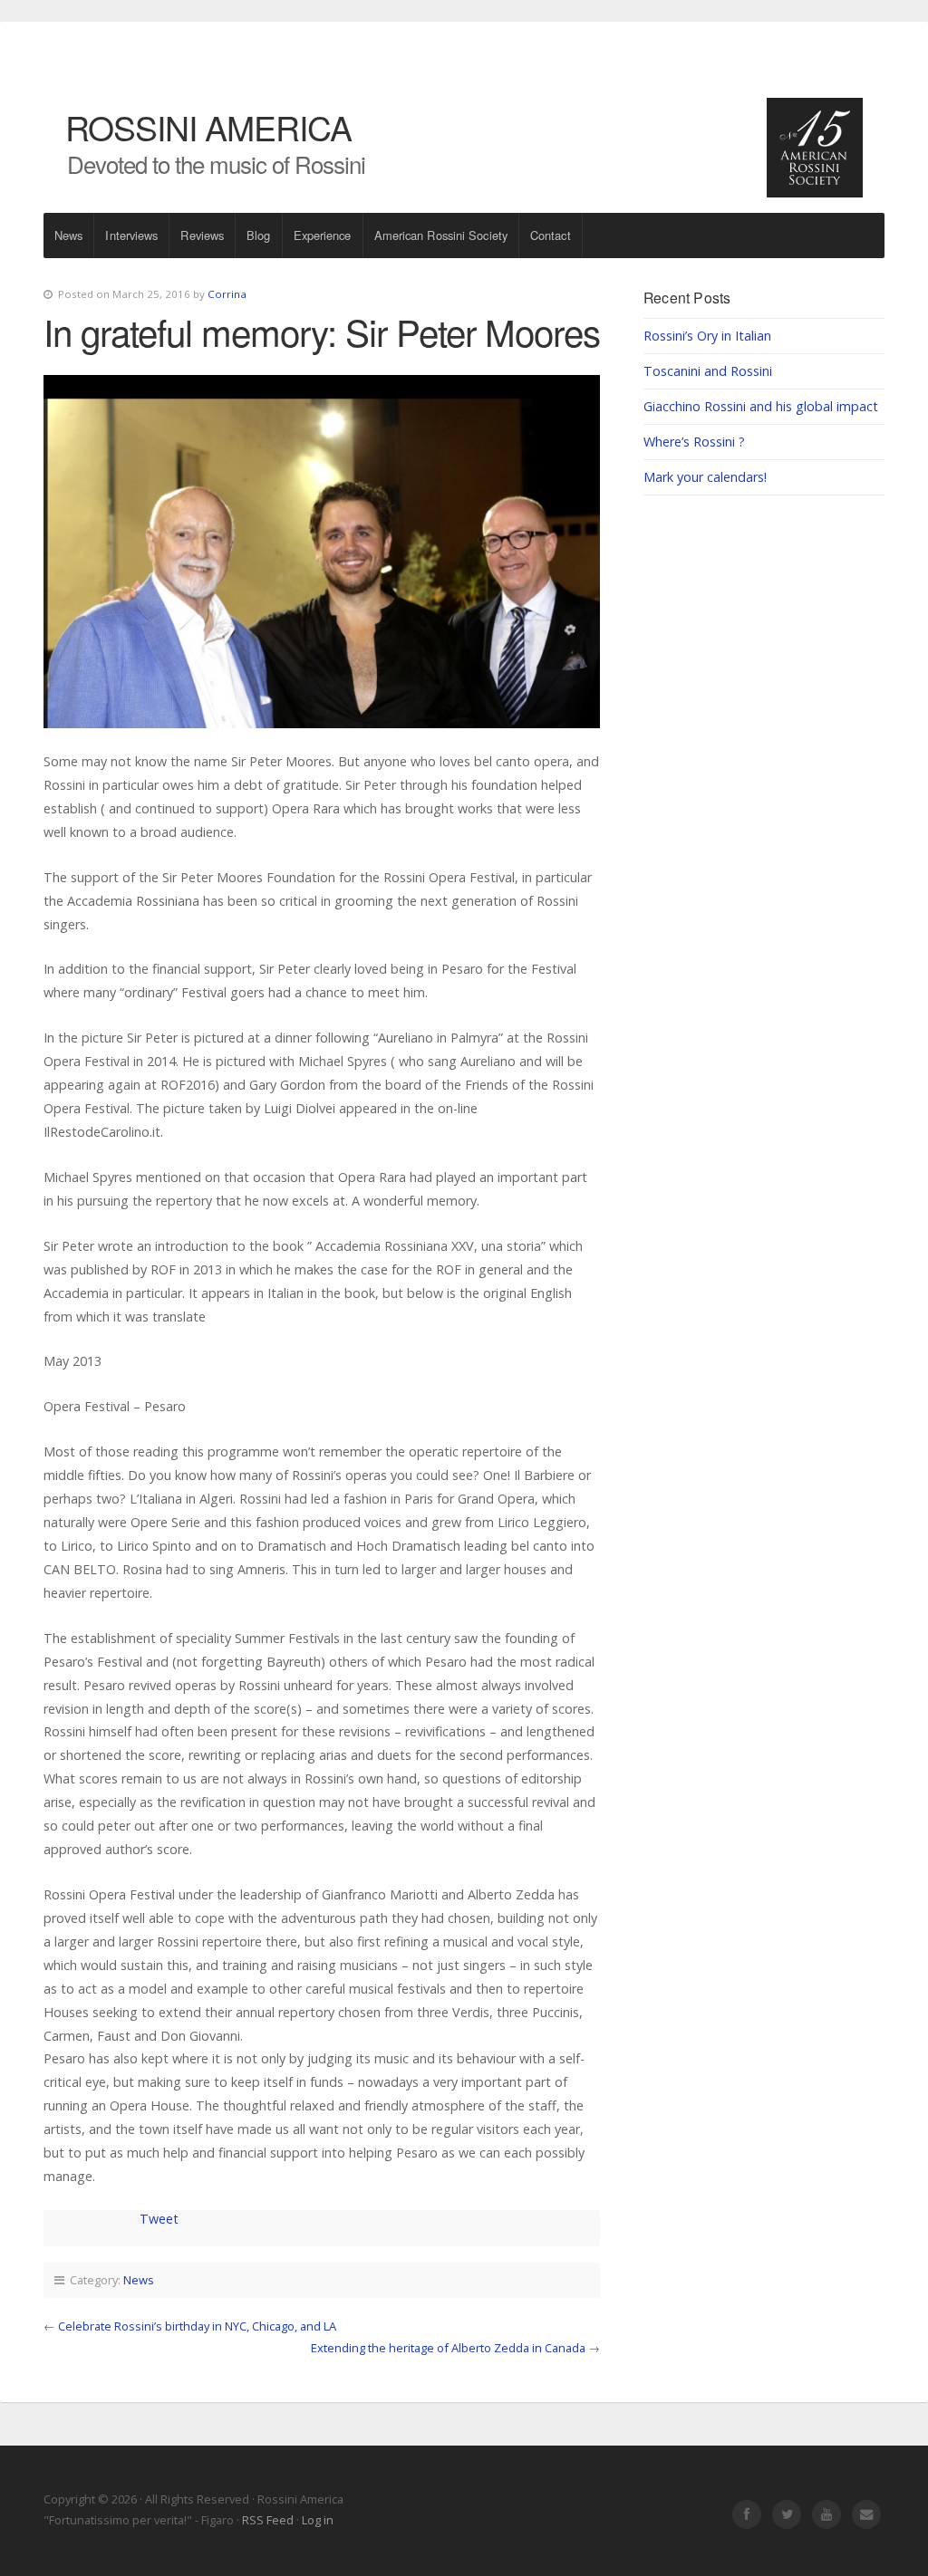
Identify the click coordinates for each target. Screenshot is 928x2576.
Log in (318, 2520)
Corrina (227, 294)
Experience (323, 235)
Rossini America (208, 127)
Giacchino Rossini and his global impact (761, 406)
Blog (258, 235)
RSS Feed (268, 2520)
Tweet (159, 2219)
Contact (551, 235)
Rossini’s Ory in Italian (707, 336)
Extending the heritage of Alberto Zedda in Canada (448, 2348)
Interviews (131, 235)
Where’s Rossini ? (694, 442)
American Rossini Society (441, 235)
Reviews (202, 235)
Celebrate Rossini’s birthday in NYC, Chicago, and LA (197, 2326)
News (68, 235)
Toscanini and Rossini (708, 371)
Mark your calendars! (705, 477)
